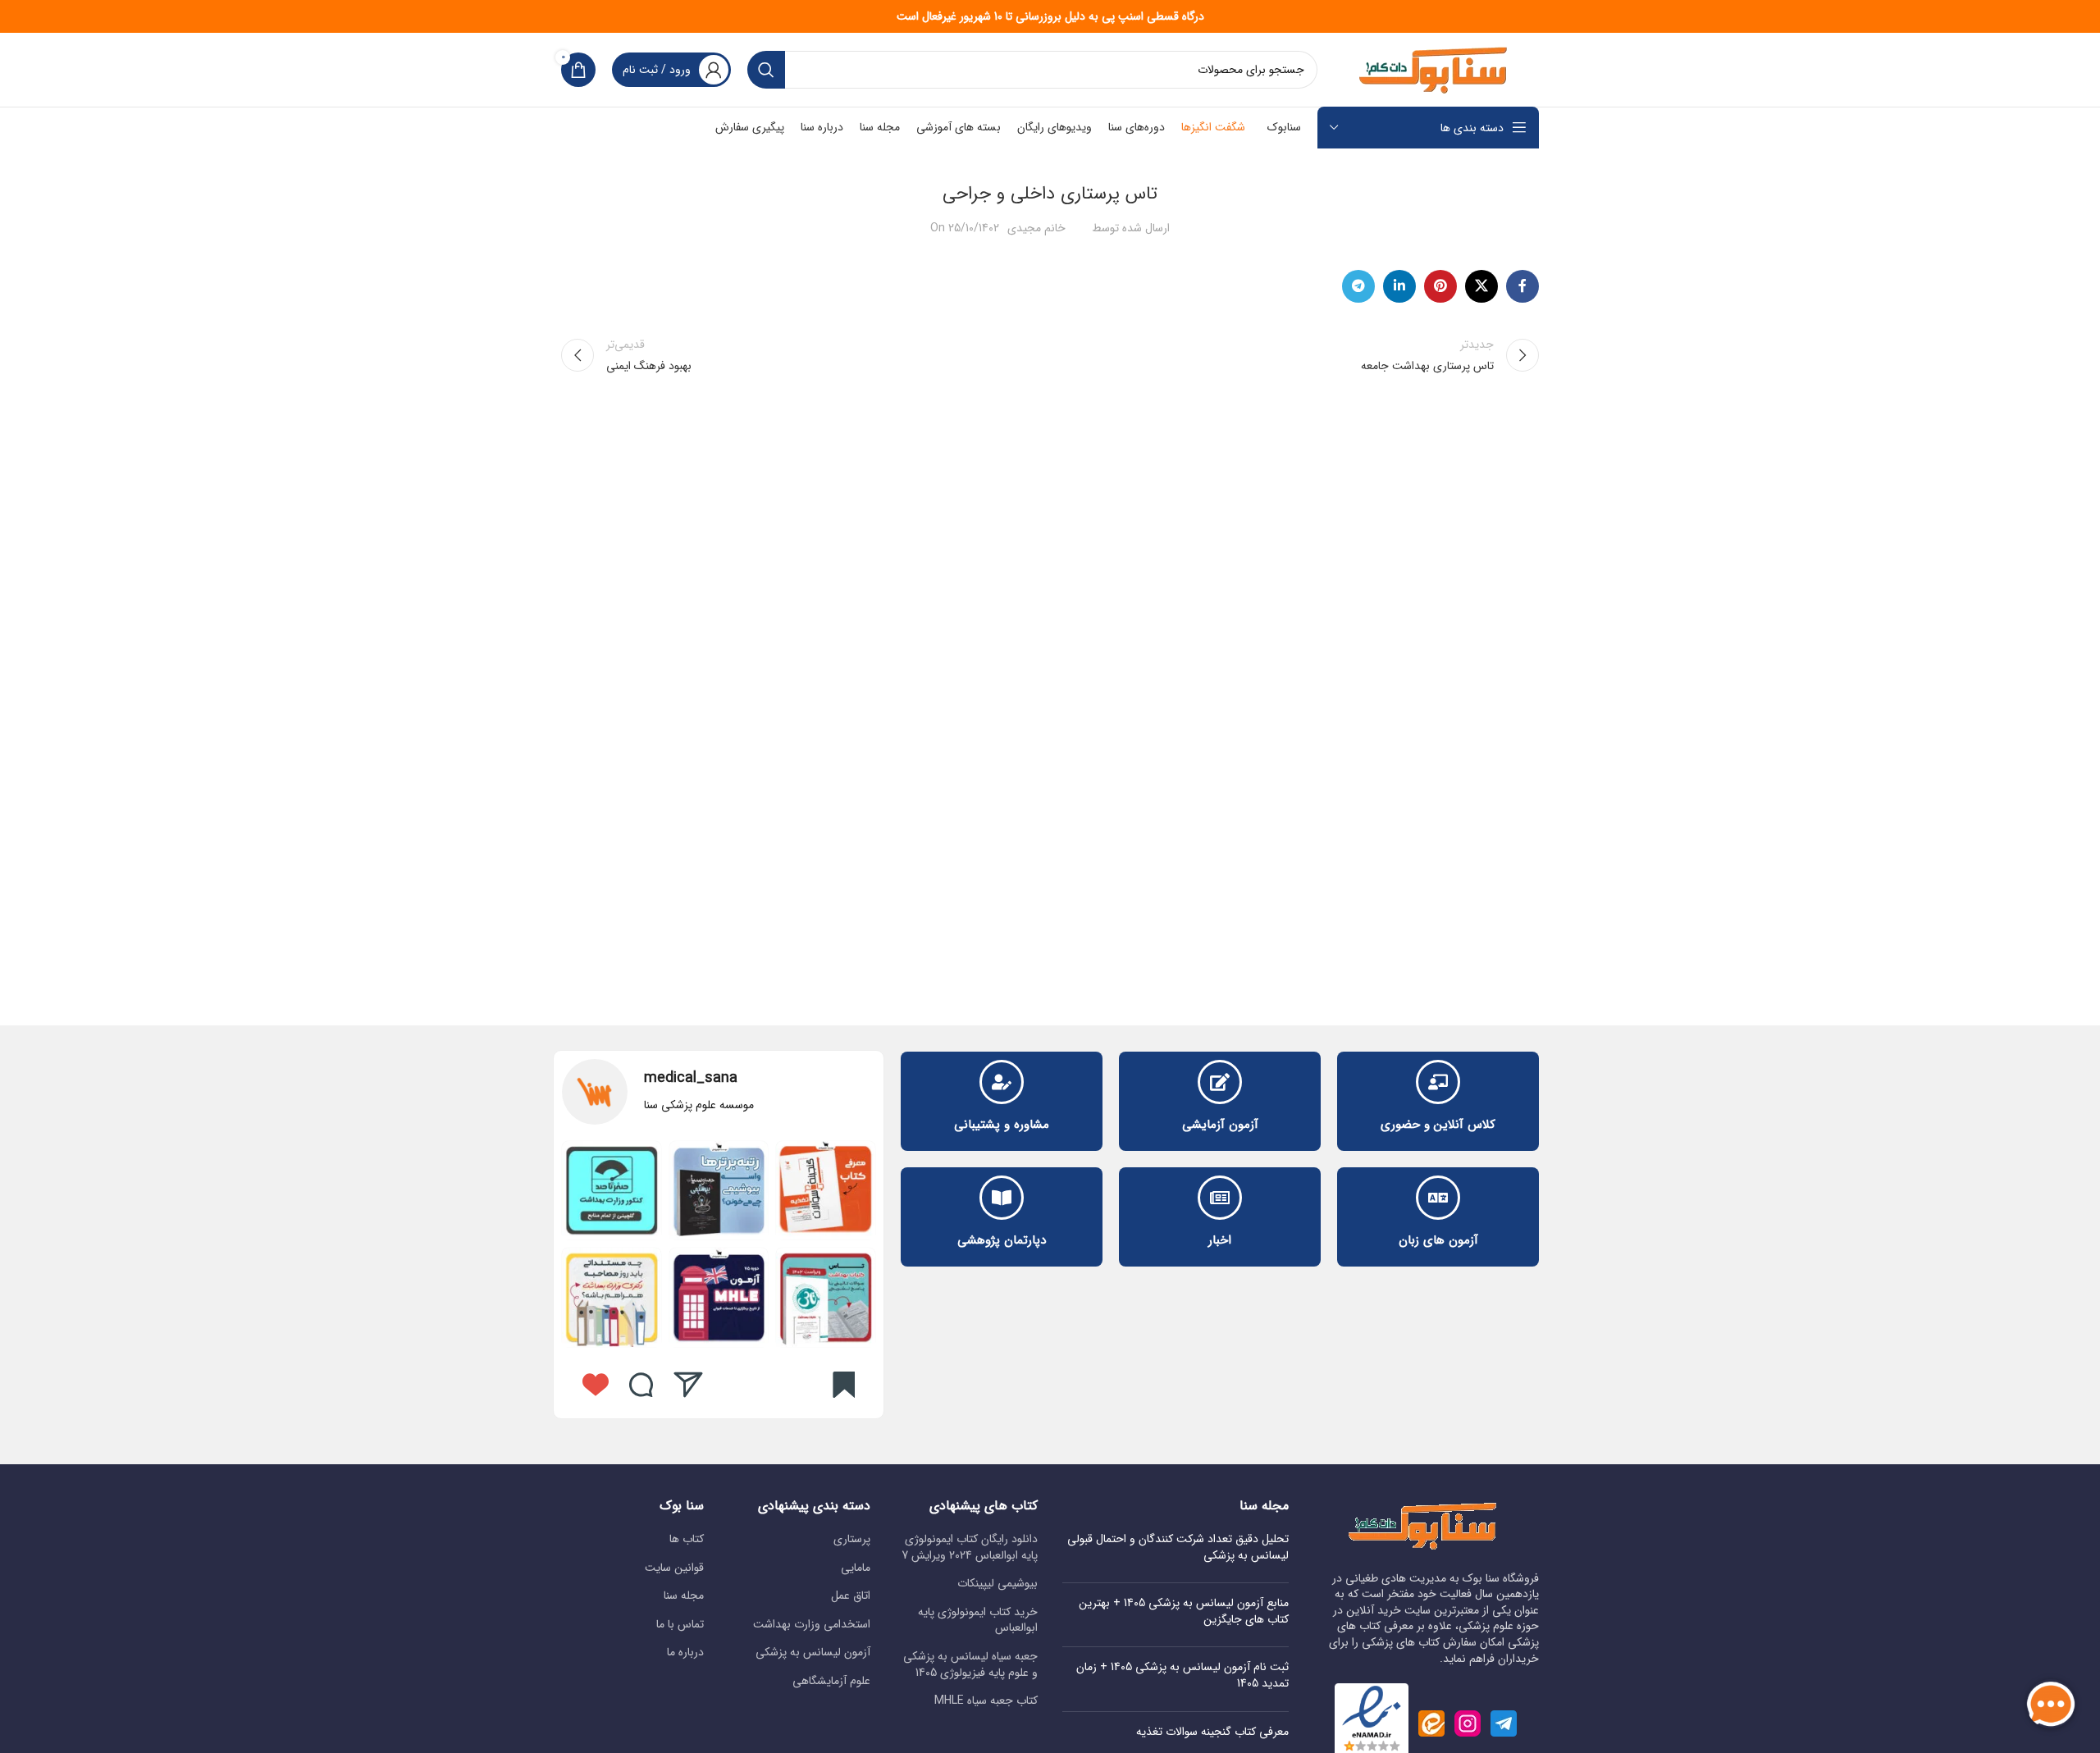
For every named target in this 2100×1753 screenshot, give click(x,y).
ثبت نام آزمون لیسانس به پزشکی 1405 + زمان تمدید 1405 (1182, 1675)
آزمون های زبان (1438, 1240)
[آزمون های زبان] (1438, 1198)
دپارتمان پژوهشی (1002, 1240)
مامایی (856, 1568)
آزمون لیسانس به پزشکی (813, 1653)
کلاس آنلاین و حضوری (1438, 1125)
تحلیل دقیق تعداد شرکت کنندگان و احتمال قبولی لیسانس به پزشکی (1178, 1547)
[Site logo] (1436, 69)
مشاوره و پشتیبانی (1002, 1125)
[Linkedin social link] (1399, 286)
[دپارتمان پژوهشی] (1002, 1198)
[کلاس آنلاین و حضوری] (1438, 1082)
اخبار (1220, 1240)
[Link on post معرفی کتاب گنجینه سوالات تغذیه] (826, 1191)
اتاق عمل (851, 1596)
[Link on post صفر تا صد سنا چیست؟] (612, 1191)
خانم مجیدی (1036, 228)
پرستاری (852, 1540)
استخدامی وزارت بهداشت (812, 1625)
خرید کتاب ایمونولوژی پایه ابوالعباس (978, 1621)
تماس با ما (680, 1625)
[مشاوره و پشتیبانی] (1002, 1082)
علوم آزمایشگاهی (831, 1682)
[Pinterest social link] (1440, 286)
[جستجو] (766, 70)
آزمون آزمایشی (1220, 1125)
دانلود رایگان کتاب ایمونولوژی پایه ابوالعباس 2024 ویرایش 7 (970, 1548)
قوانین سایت (674, 1568)
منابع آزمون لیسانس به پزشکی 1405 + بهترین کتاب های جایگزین (1184, 1611)
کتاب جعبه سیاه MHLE (986, 1701)
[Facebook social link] (1522, 286)
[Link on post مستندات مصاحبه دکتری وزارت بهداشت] (612, 1297)
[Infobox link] (719, 1092)
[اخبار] (1220, 1198)
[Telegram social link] (1358, 286)
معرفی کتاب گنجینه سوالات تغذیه (1212, 1732)
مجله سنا (684, 1596)
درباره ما (685, 1653)
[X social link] (1481, 286)
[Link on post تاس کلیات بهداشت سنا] (826, 1297)
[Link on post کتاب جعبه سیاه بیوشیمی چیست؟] (719, 1191)
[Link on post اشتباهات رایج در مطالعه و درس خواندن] (719, 1297)
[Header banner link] (1050, 16)
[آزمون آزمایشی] (1220, 1082)
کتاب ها (687, 1540)
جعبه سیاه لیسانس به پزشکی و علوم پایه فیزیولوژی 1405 (970, 1665)
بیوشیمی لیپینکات (997, 1584)
